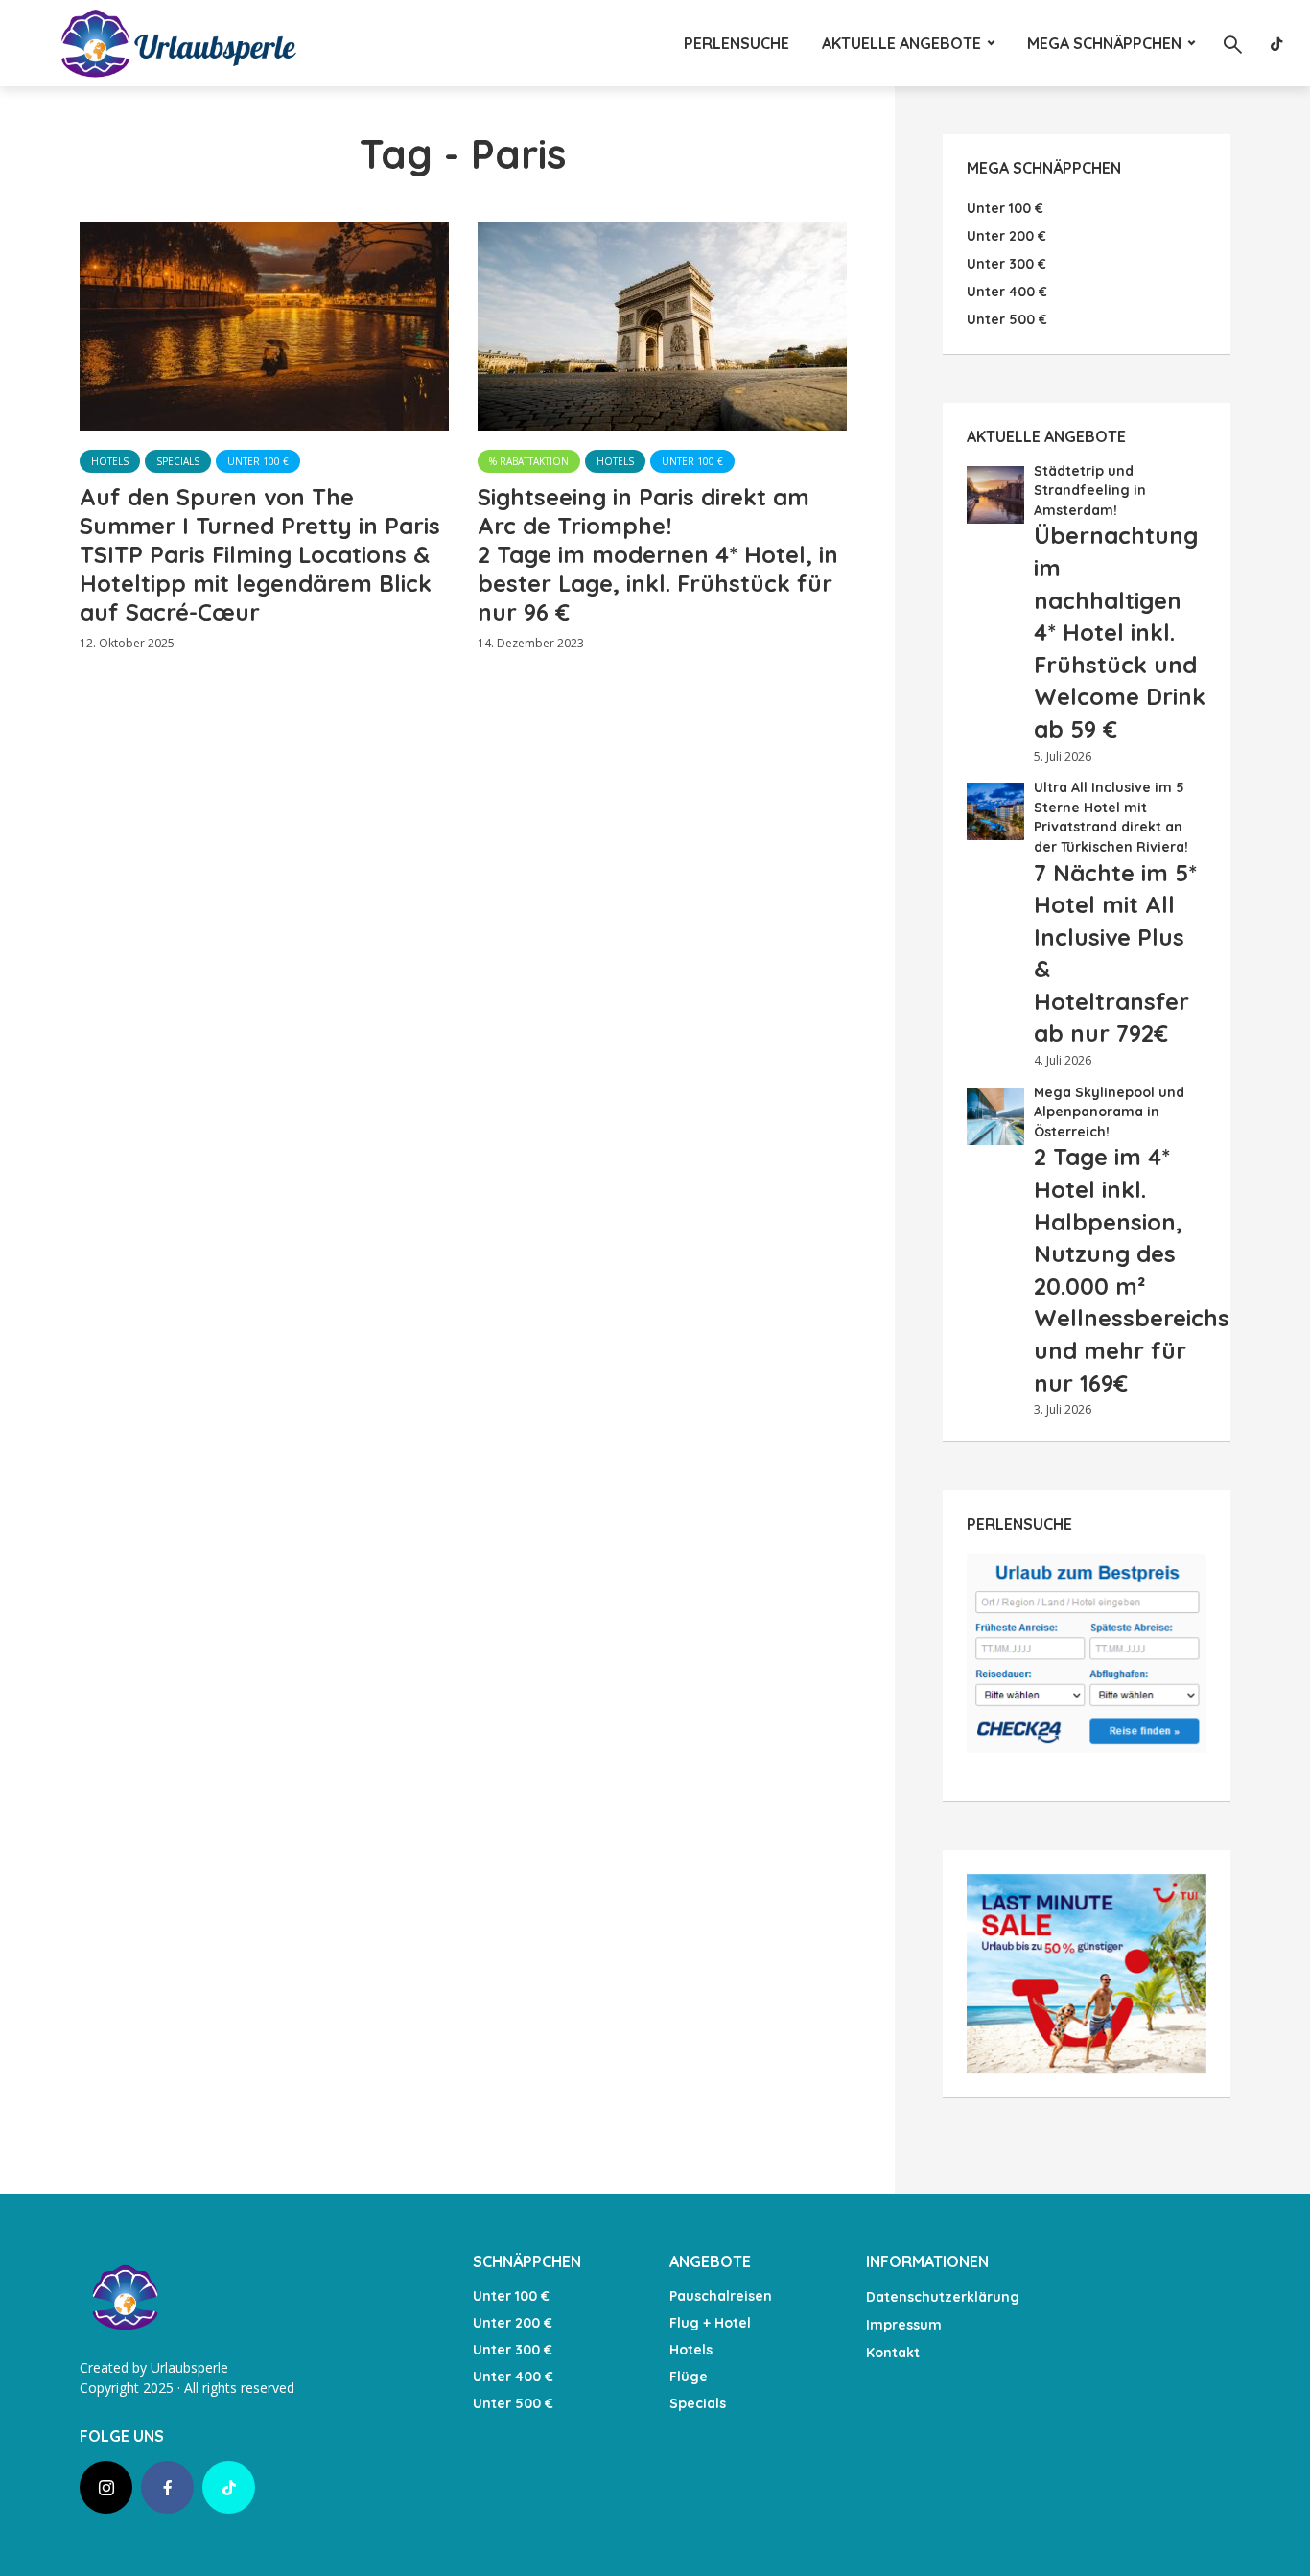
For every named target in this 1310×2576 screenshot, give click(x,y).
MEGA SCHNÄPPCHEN (1104, 43)
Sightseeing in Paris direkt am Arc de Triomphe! (658, 554)
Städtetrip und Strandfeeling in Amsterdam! (1120, 602)
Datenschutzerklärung (943, 2297)
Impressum (904, 2325)
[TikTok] (229, 2487)
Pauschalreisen (721, 2296)
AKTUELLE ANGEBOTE (901, 43)
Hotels (110, 461)
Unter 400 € (513, 2377)
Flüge (689, 2377)
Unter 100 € (258, 461)
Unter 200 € (513, 2323)
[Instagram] (106, 2487)
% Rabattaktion (529, 461)
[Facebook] (167, 2487)
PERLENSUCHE (737, 43)
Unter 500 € (513, 2403)
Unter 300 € (513, 2350)
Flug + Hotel (710, 2323)
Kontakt (893, 2353)
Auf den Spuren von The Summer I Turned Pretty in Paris (260, 554)
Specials (178, 461)
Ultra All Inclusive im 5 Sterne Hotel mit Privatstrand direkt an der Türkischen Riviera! (1115, 912)
